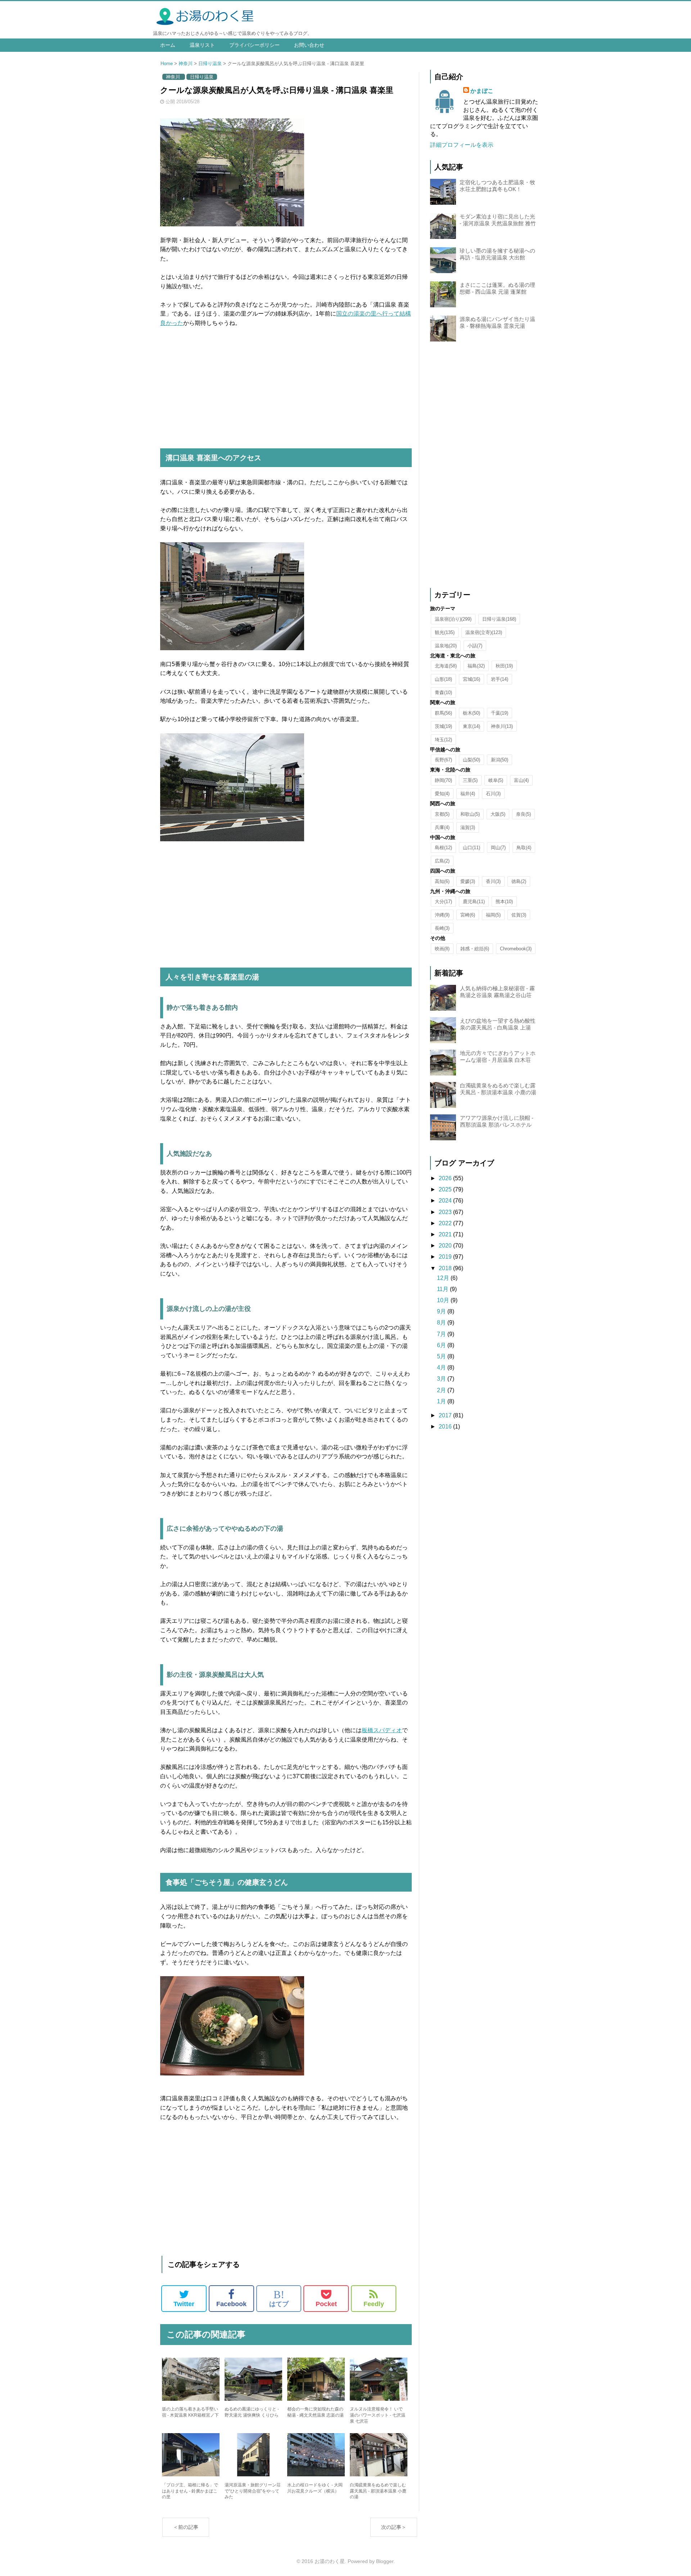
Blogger (385, 2561)
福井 (468, 794)
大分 (443, 902)
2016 (446, 1427)
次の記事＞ (394, 2527)
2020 (446, 1246)
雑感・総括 (475, 949)
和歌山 (470, 814)
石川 (493, 794)
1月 (442, 1401)
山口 (471, 848)
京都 (442, 814)
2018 (446, 1268)
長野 (443, 760)
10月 (444, 1300)
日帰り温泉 (210, 64)
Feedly (374, 2304)
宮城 (471, 679)
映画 (442, 949)
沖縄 (442, 915)
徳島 (519, 881)
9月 (442, 1311)
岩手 (500, 679)
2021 (446, 1234)
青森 (443, 692)
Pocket (326, 2304)
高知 (442, 881)
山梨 (471, 760)
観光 (445, 632)
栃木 (471, 713)
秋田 (504, 666)
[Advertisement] (286, 389)
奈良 (523, 814)
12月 (444, 1278)
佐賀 (519, 915)
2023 (446, 1212)
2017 (446, 1415)
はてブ (279, 2298)
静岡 (443, 780)
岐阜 (496, 780)
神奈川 (186, 64)
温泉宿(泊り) (453, 619)
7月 (442, 1334)
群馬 (443, 713)
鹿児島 (474, 902)
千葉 (500, 713)
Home (167, 64)
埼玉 (443, 740)
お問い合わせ (309, 45)
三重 (470, 780)
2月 (442, 1390)
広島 (442, 861)
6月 (442, 1345)
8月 (442, 1323)
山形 (443, 679)
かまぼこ (482, 91)
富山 (521, 780)
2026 (446, 1178)
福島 (476, 666)
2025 (446, 1189)
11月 (443, 1289)
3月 (442, 1379)
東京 (471, 726)
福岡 (493, 915)
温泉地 (446, 646)
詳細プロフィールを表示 (462, 145)
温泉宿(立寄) (484, 632)
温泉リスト (202, 45)
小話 (475, 646)
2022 (446, 1223)
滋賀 (468, 827)
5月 (442, 1356)
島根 (443, 848)
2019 (446, 1257)
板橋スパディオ (382, 1730)
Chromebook (516, 949)
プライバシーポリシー (254, 45)
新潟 (500, 760)
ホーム (168, 45)
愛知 (442, 794)
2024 (446, 1201)
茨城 (443, 726)
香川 (493, 881)
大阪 (498, 814)
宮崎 (468, 915)
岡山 (498, 848)
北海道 (446, 666)
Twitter (184, 2304)
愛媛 (468, 881)
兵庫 (442, 827)
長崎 (442, 928)
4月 (442, 1368)
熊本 (504, 902)
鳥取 (524, 848)
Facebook (231, 2304)
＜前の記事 (186, 2527)
